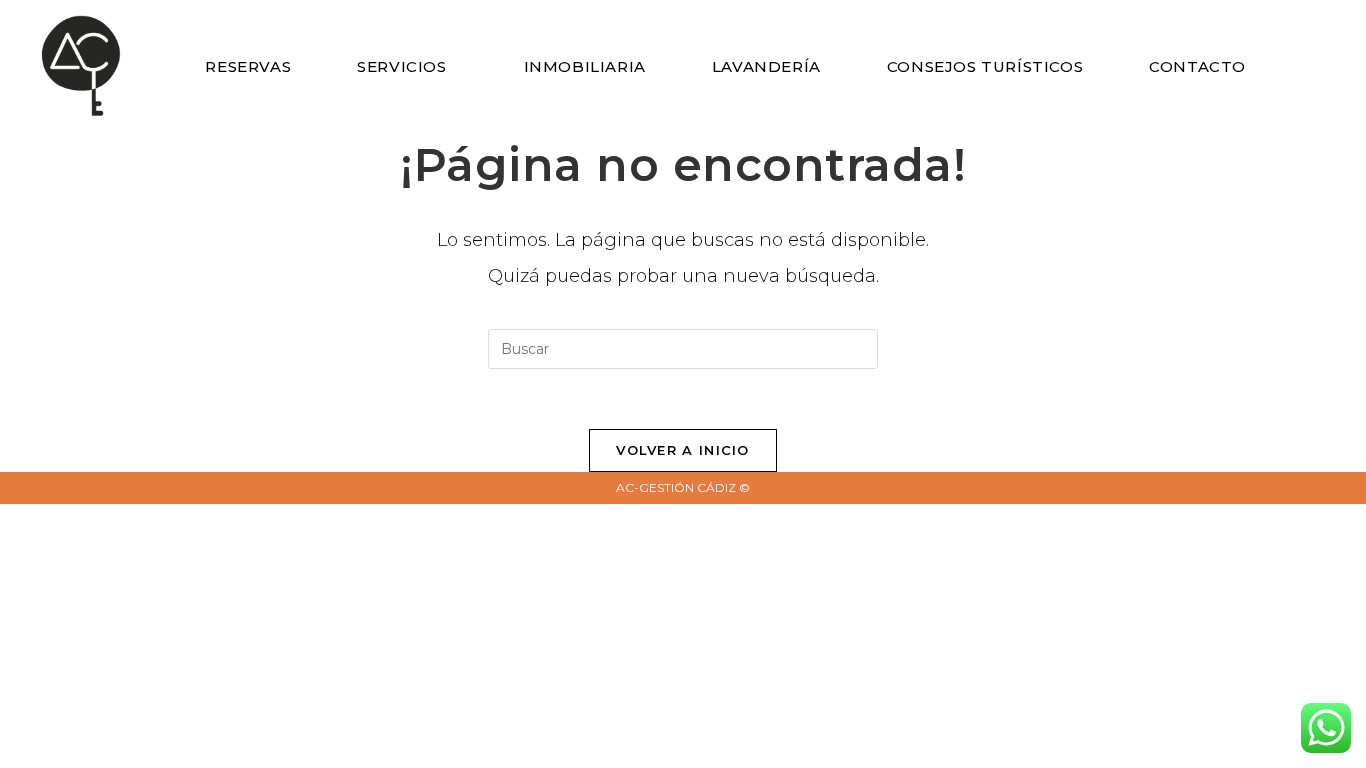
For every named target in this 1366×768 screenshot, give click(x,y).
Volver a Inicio (683, 450)
